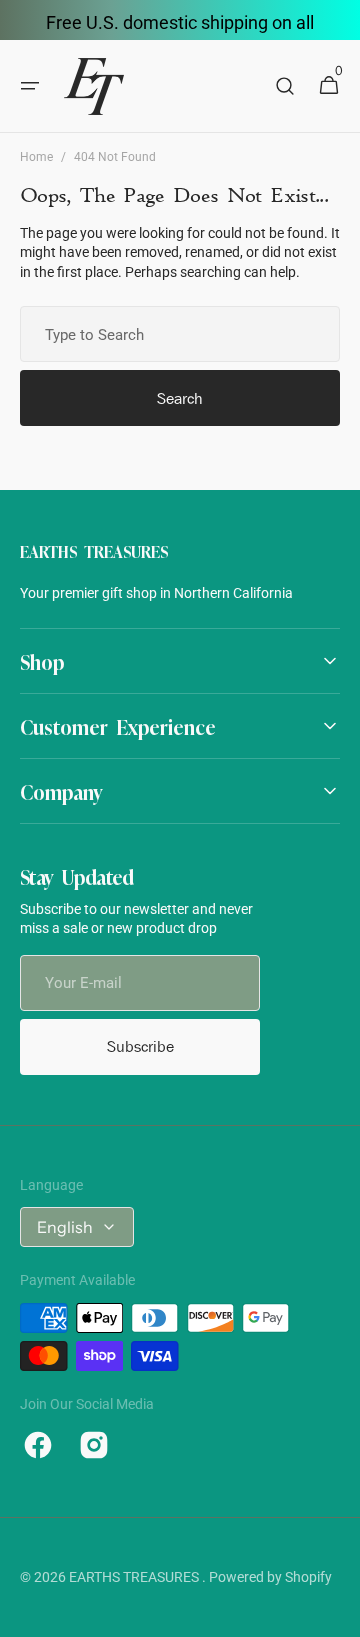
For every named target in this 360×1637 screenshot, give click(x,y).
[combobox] (180, 334)
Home (36, 157)
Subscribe (140, 1046)
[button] (30, 86)
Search (180, 398)
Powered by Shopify (270, 1577)
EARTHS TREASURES (135, 1577)
